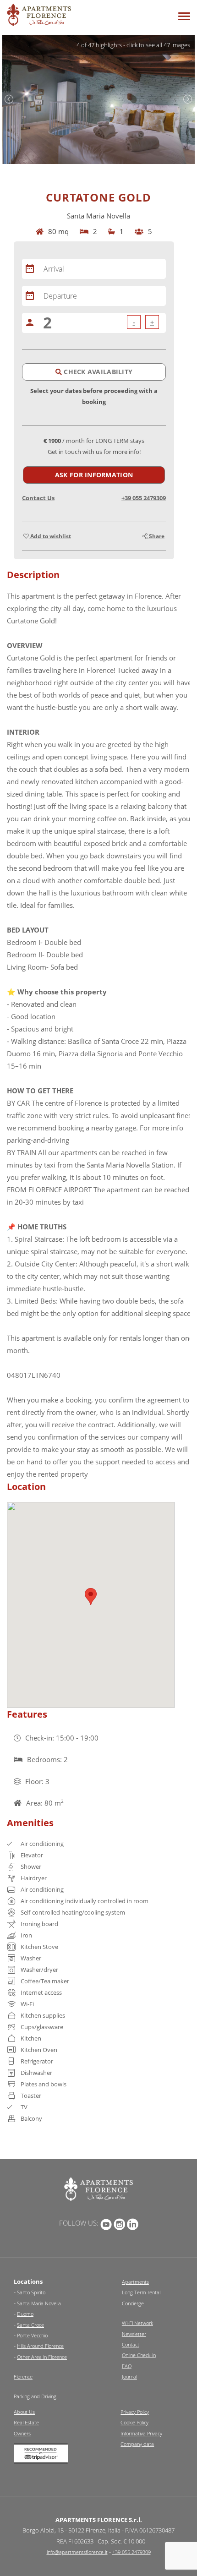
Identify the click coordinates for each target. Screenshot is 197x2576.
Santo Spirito (31, 2292)
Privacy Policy (135, 2412)
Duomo (25, 2314)
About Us (24, 2412)
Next (188, 99)
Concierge (133, 2303)
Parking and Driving (35, 2396)
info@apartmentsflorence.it (77, 2552)
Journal (129, 2377)
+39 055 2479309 (144, 498)
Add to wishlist (50, 536)
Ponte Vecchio (32, 2335)
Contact (131, 2344)
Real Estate (26, 2422)
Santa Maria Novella (39, 2303)
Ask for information (94, 475)
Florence (23, 2377)
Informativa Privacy (141, 2433)
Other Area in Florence (42, 2357)
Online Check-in (139, 2355)
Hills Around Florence (40, 2346)
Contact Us (38, 498)
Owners (22, 2433)
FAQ (127, 2366)
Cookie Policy (134, 2422)
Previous (9, 99)
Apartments (135, 2282)
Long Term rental (141, 2292)
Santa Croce (30, 2325)
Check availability (97, 372)
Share (156, 536)
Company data (137, 2444)
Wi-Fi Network (137, 2323)
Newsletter (134, 2334)
